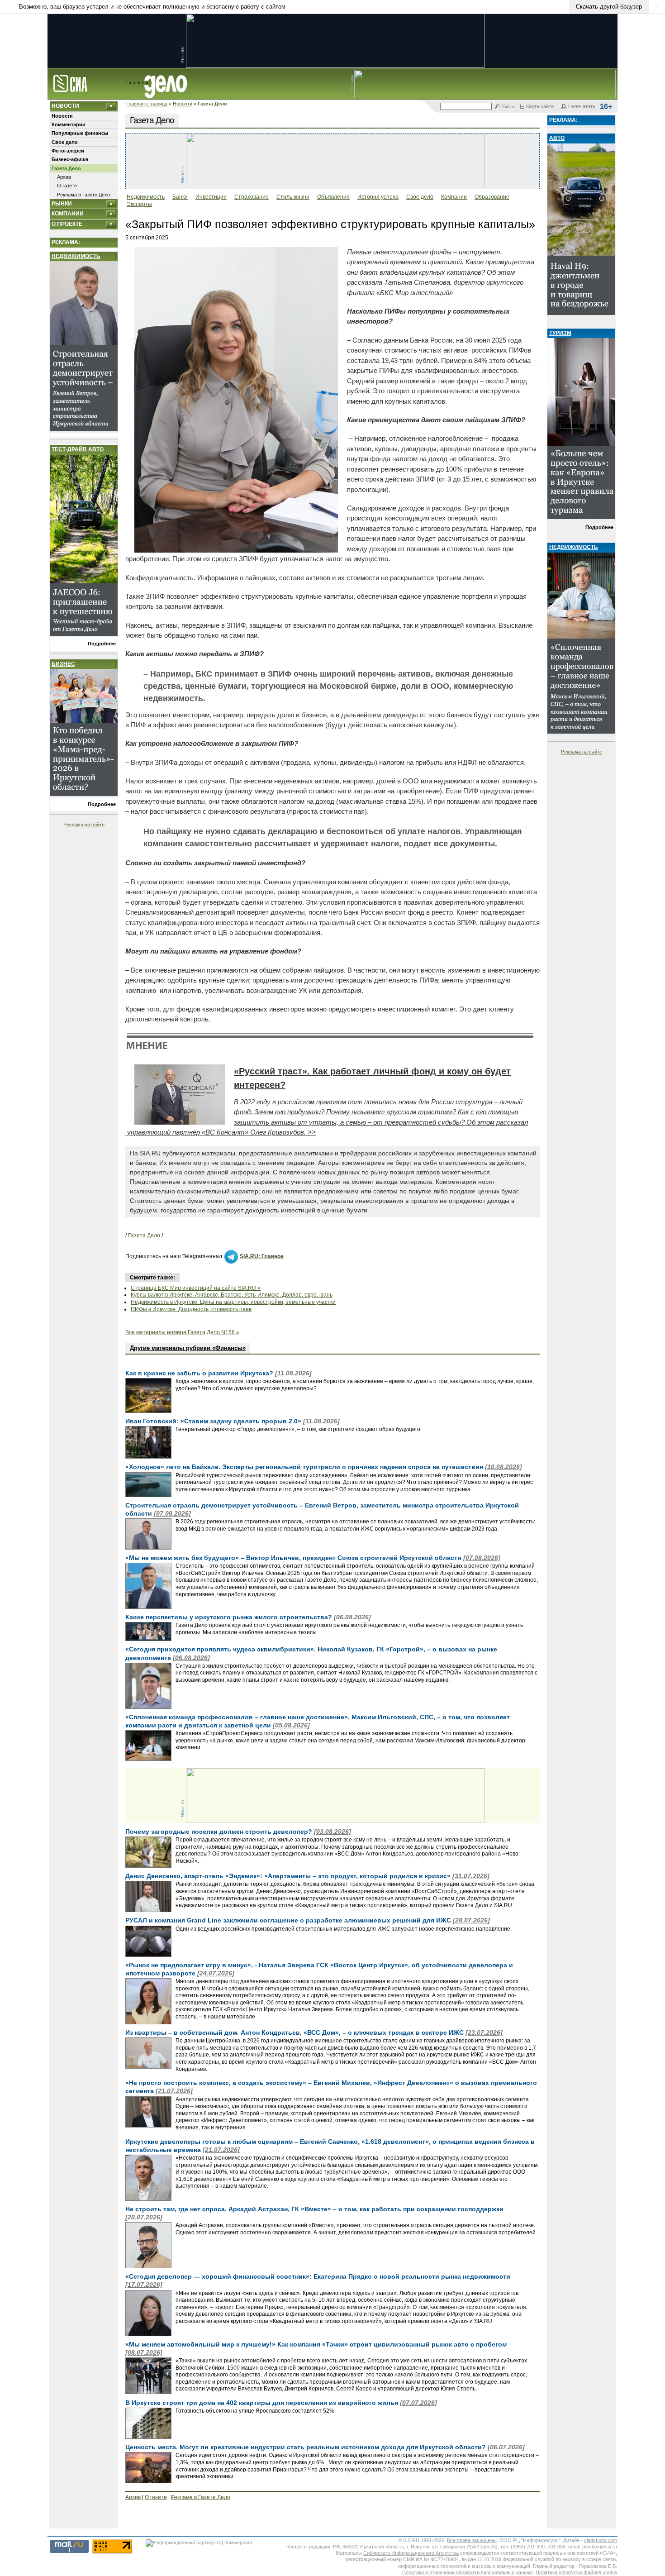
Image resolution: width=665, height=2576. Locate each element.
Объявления (333, 197)
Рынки (62, 204)
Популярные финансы (80, 133)
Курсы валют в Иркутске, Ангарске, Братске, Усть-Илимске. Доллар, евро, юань (232, 1295)
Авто (557, 138)
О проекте (67, 224)
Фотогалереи (68, 151)
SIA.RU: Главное (262, 1256)
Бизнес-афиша (70, 159)
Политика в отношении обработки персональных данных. (468, 2572)
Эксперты (139, 204)
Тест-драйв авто (78, 449)
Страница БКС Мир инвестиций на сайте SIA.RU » (196, 1288)
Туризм (560, 333)
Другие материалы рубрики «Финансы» (188, 1348)
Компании (68, 214)
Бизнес (63, 664)
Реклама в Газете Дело (83, 195)
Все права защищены (472, 2540)
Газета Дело (66, 168)
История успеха (378, 197)
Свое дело (65, 142)
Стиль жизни (293, 197)
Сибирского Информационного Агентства (411, 2553)
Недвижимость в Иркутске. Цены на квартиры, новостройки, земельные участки (233, 1302)
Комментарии (69, 124)
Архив (64, 177)
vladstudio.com (601, 2540)
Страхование (252, 197)
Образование (492, 197)
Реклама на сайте (84, 825)
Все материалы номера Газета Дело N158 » (182, 1332)
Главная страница (147, 104)
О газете (67, 186)
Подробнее (102, 644)
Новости (183, 104)
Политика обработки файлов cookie (576, 2572)
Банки (180, 197)
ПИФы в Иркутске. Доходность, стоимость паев (191, 1309)
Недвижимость (76, 256)
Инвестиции (211, 197)
